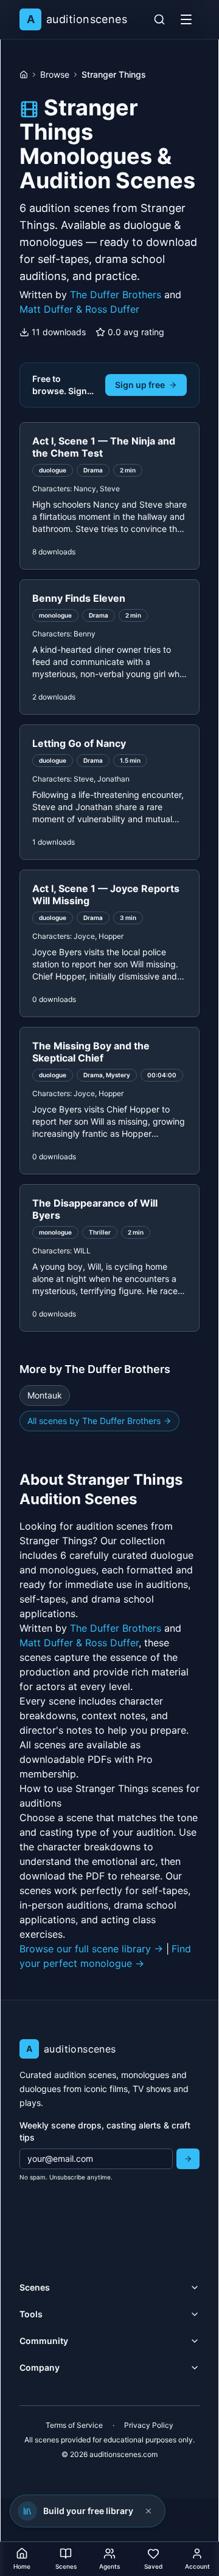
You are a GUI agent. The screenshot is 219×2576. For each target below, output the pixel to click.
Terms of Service (74, 2425)
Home (22, 2566)
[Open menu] (186, 19)
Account (197, 2566)
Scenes (35, 2287)
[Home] (24, 75)
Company (40, 2367)
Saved (153, 2566)
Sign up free (140, 385)
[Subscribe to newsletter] (188, 2159)
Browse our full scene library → (91, 1949)
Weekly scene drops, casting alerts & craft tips (105, 2131)
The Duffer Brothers (116, 295)
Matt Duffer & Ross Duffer (79, 309)
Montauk (45, 1395)
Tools (31, 2314)
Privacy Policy (149, 2425)
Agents (109, 2566)
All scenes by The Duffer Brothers (94, 1421)
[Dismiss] (148, 2511)
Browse (55, 74)
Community (44, 2341)
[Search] (159, 19)
